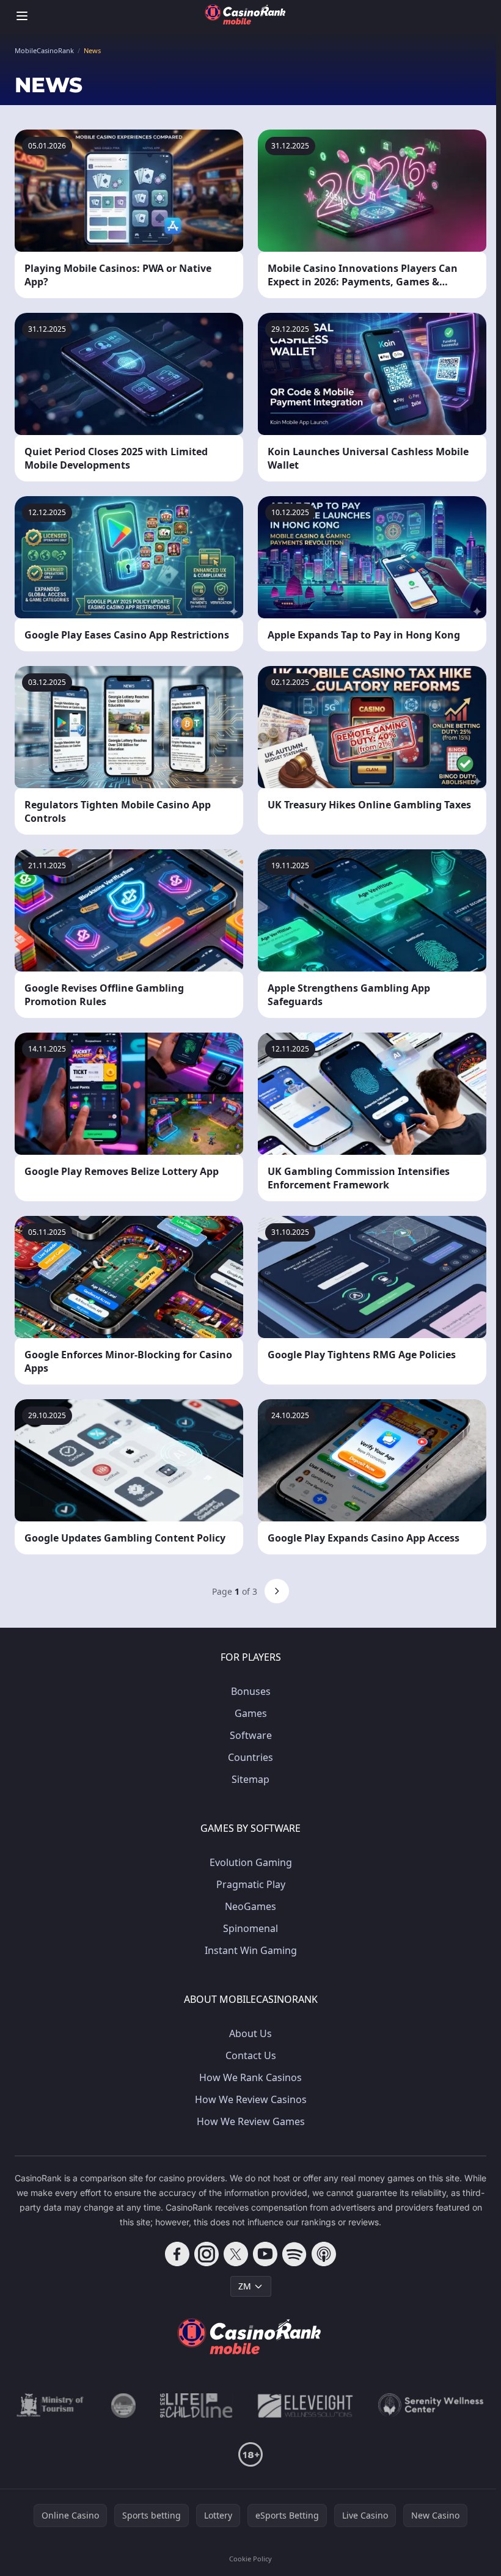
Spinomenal (250, 1928)
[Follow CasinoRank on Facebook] (177, 2254)
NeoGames (250, 1906)
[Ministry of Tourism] (52, 2406)
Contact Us (251, 2055)
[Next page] (277, 1591)
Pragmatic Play (251, 1884)
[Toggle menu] (22, 16)
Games (251, 1713)
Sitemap (250, 1779)
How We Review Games (251, 2121)
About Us (250, 2033)
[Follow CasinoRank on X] (236, 2254)
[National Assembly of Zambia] (123, 2406)
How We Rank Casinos (250, 2077)
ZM (245, 2286)
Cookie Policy (250, 2559)
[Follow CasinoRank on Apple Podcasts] (324, 2254)
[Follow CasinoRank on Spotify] (294, 2254)
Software (251, 1735)
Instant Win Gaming (251, 1950)
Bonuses (251, 1691)
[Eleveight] (305, 2406)
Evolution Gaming (251, 1862)
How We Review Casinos (251, 2099)
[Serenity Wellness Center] (431, 2406)
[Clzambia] (196, 2406)
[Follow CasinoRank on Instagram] (207, 2254)
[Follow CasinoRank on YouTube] (265, 2254)
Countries (250, 1757)
